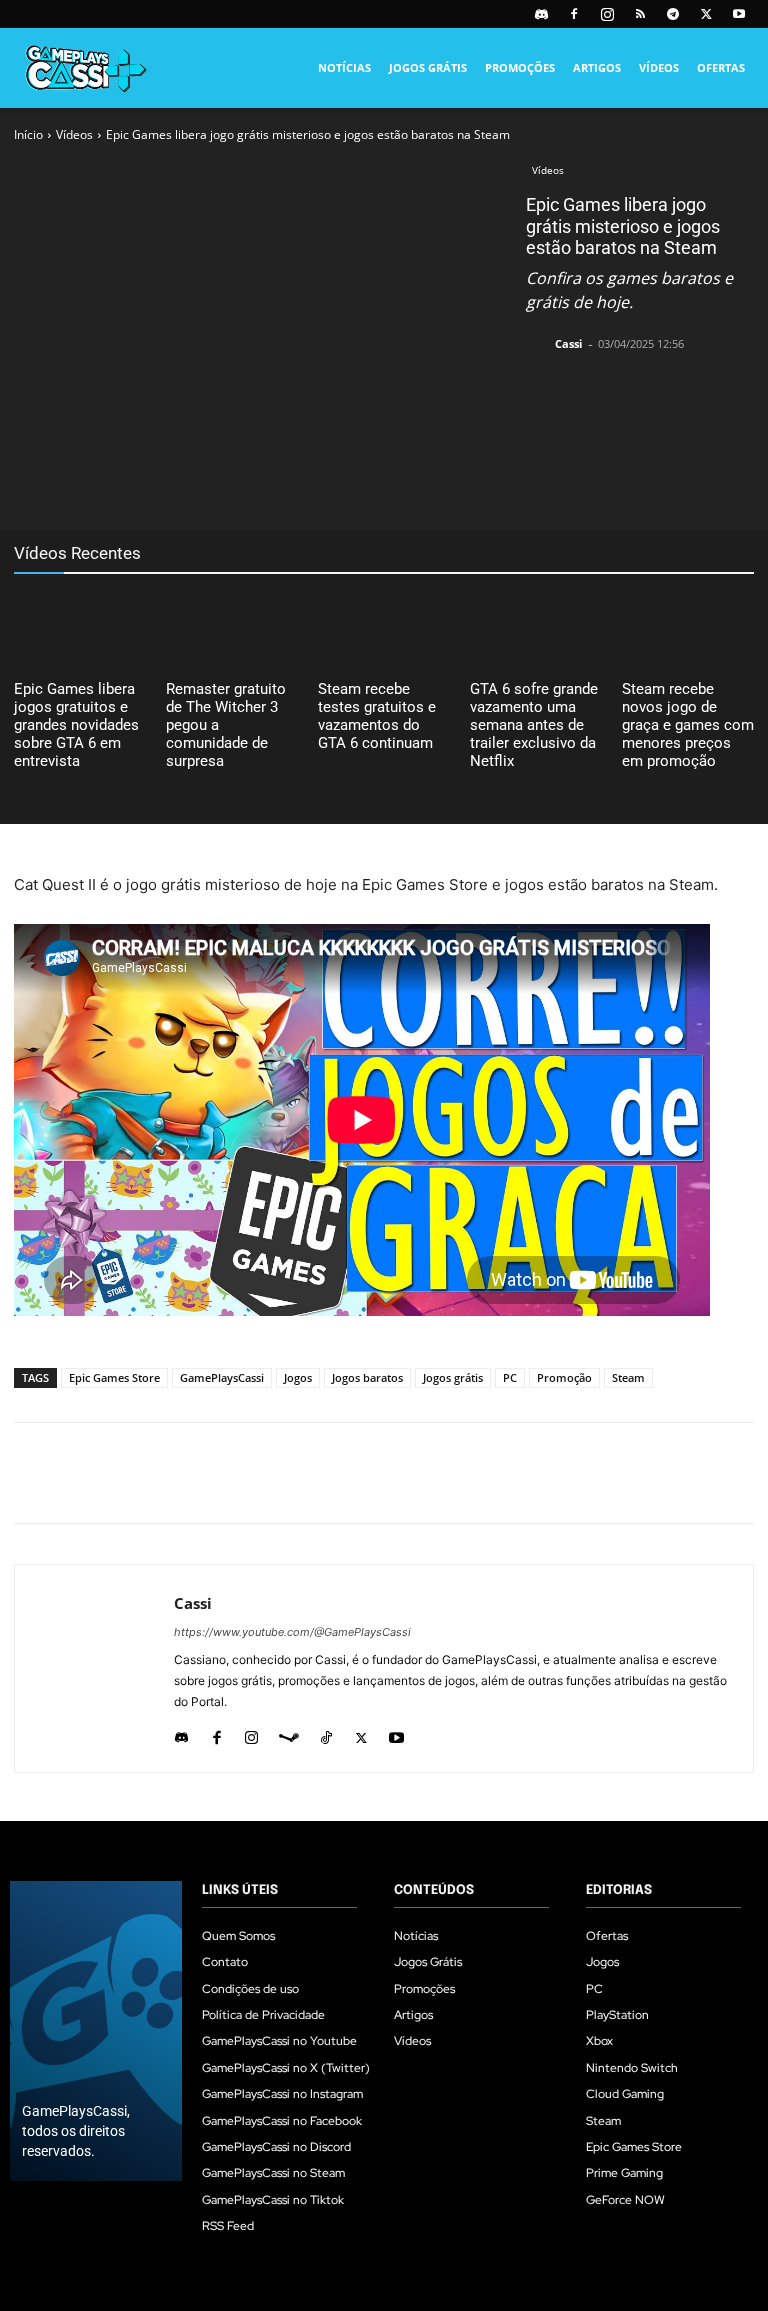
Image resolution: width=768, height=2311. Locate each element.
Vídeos (659, 67)
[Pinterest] (232, 480)
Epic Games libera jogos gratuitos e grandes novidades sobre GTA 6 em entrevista (76, 725)
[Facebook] (574, 14)
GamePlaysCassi (222, 1377)
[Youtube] (739, 14)
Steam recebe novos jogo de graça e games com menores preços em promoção (688, 725)
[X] (706, 14)
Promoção (564, 1377)
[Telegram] (673, 14)
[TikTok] (326, 1733)
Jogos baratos (367, 1377)
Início (28, 134)
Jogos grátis (453, 1377)
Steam (628, 1377)
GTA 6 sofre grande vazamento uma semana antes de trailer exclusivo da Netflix (534, 725)
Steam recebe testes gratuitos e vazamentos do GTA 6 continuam (377, 716)
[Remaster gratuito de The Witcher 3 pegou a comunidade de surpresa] (232, 630)
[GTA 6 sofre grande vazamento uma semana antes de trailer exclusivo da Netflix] (536, 630)
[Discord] (541, 14)
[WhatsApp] (278, 480)
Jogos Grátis (428, 67)
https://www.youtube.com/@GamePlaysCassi (292, 1632)
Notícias (344, 67)
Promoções (520, 67)
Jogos (298, 1377)
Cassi (568, 343)
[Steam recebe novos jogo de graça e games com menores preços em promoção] (688, 630)
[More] (371, 480)
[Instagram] (607, 14)
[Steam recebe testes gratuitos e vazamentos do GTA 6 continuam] (384, 630)
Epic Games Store (114, 1377)
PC (510, 1377)
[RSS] (640, 14)
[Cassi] (539, 344)
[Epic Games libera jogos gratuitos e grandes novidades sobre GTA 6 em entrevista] (80, 630)
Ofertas (721, 67)
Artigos (597, 67)
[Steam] (289, 1733)
